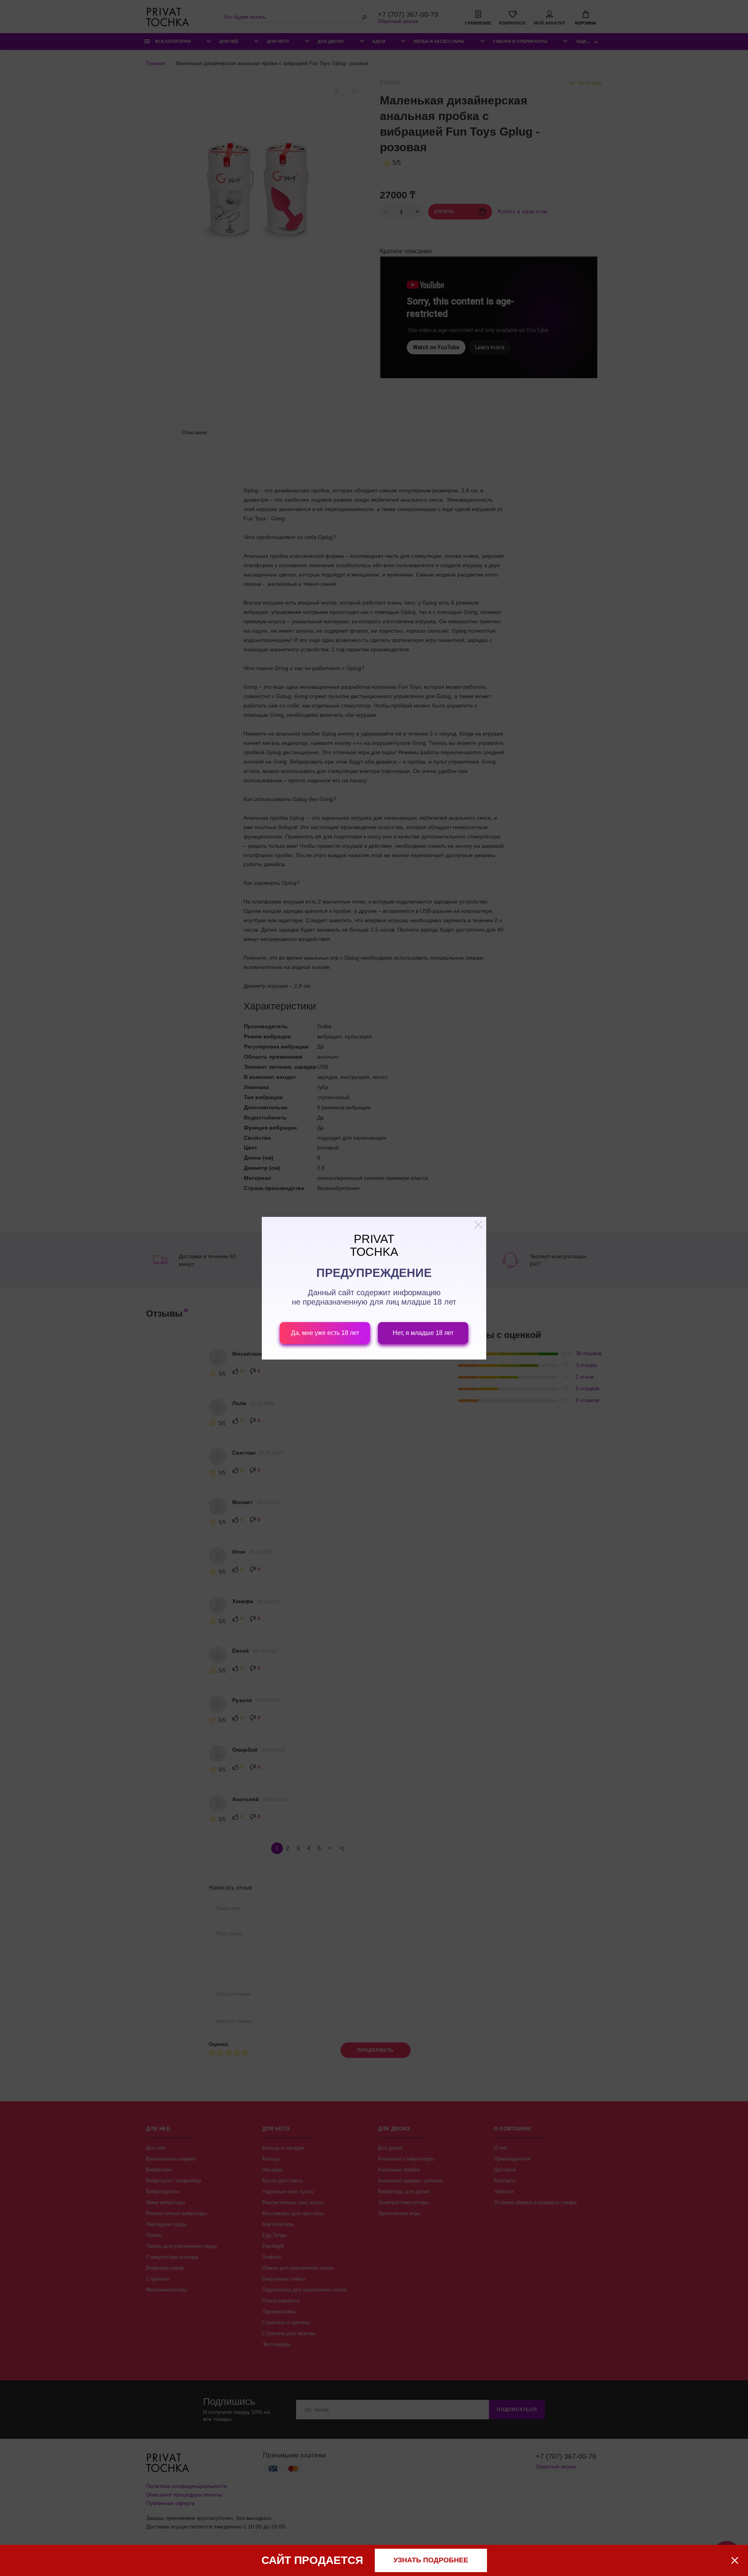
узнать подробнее (431, 2560)
